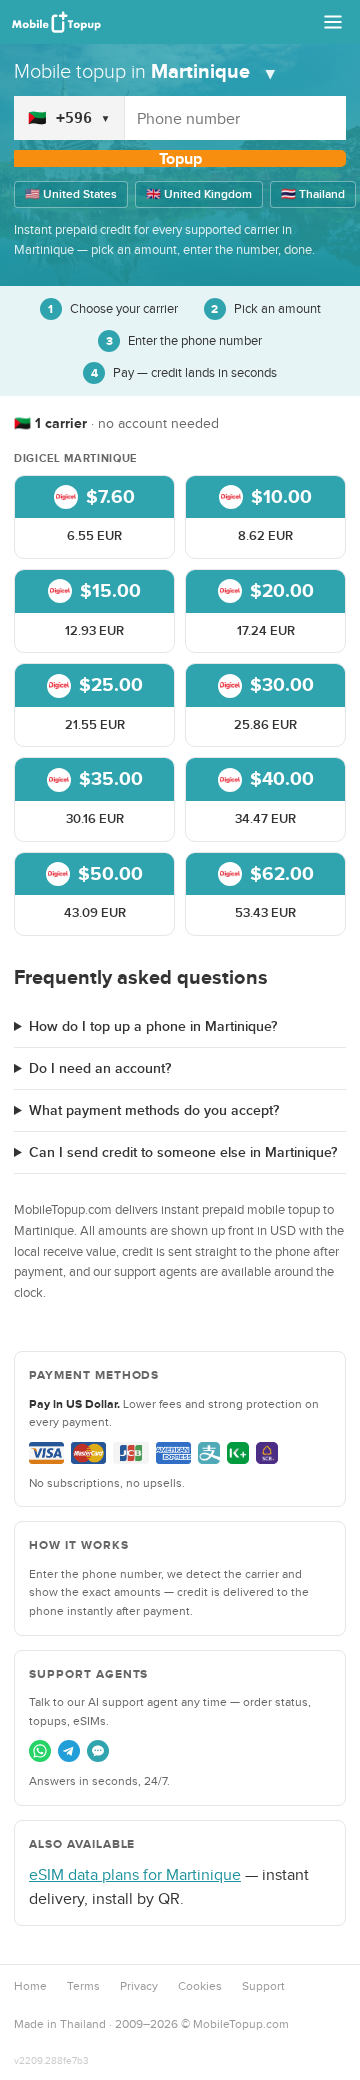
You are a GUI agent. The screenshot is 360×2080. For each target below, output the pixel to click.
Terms (83, 1986)
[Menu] (333, 22)
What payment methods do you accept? (154, 1110)
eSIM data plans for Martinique (135, 1874)
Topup (180, 158)
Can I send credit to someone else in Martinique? (183, 1152)
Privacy (139, 1986)
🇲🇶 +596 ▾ (69, 118)
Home (30, 1986)
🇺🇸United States (71, 194)
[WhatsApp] (40, 1751)
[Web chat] (98, 1751)
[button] (94, 517)
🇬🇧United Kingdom (199, 194)
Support (263, 1986)
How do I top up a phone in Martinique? (153, 1026)
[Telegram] (69, 1751)
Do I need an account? (100, 1068)
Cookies (200, 1986)
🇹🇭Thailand (313, 194)
